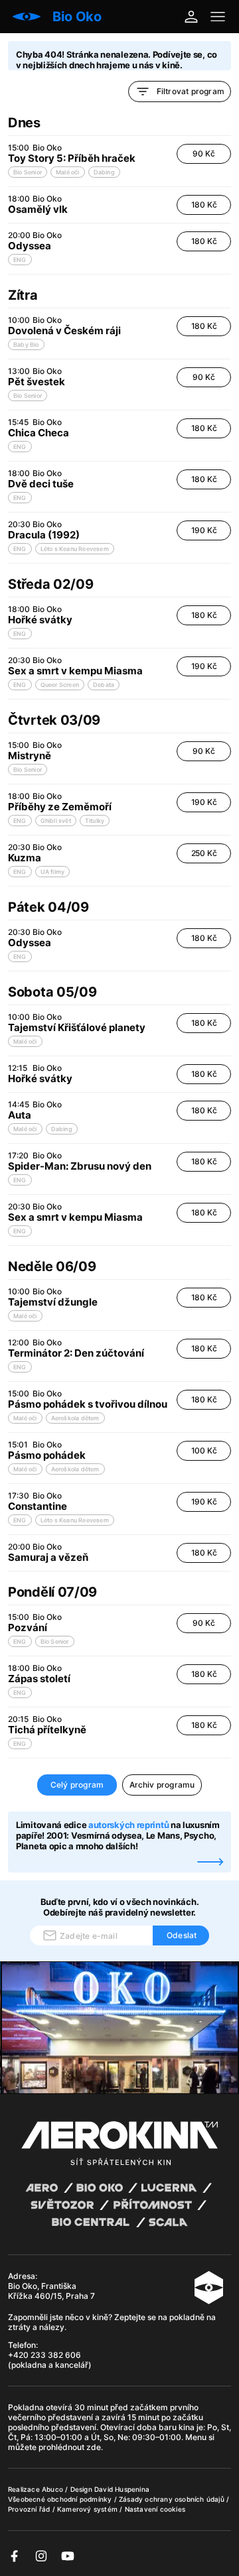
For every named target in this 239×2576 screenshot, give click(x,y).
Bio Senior (28, 172)
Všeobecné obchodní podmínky (61, 2499)
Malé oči (68, 172)
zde (94, 2447)
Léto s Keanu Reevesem (75, 549)
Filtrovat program (191, 91)
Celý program (77, 1785)
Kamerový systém (88, 2509)
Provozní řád (30, 2509)
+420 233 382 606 (44, 2355)
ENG (20, 260)
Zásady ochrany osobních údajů (173, 2499)
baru (169, 2427)
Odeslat (182, 1935)
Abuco (52, 2489)
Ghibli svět (56, 821)
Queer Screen (60, 685)
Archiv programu (162, 1785)
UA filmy (53, 872)
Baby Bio (26, 344)
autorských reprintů (128, 1825)
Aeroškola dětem (75, 1418)
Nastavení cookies (155, 2509)
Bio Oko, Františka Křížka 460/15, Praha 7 (51, 2291)
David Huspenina (122, 2489)
